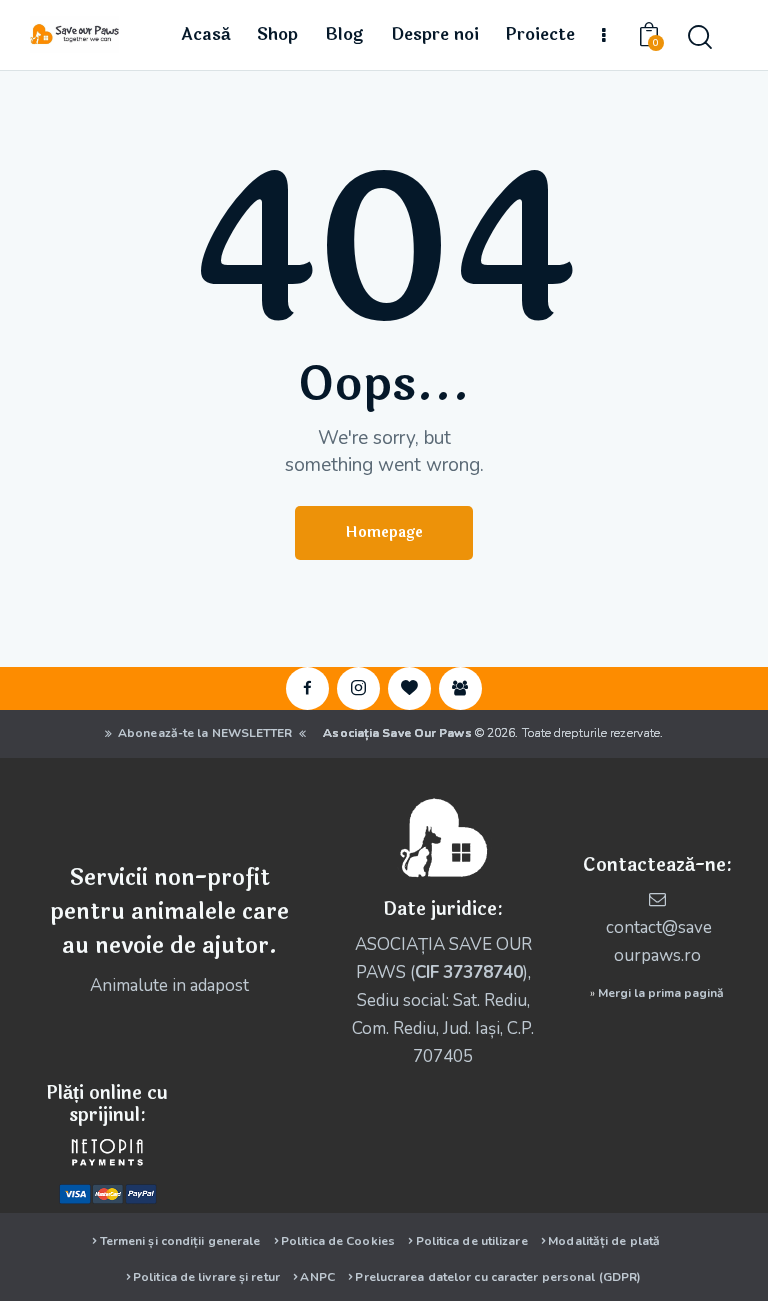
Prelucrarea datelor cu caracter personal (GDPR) (498, 1277)
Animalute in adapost (169, 985)
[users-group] (460, 688)
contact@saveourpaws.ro (659, 941)
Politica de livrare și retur (206, 1277)
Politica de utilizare (472, 1241)
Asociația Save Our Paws (397, 733)
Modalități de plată (604, 1241)
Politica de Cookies (338, 1241)
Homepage (384, 532)
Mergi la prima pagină (661, 993)
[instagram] (358, 688)
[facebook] (307, 688)
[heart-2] (409, 688)
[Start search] (700, 37)
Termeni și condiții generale (180, 1241)
